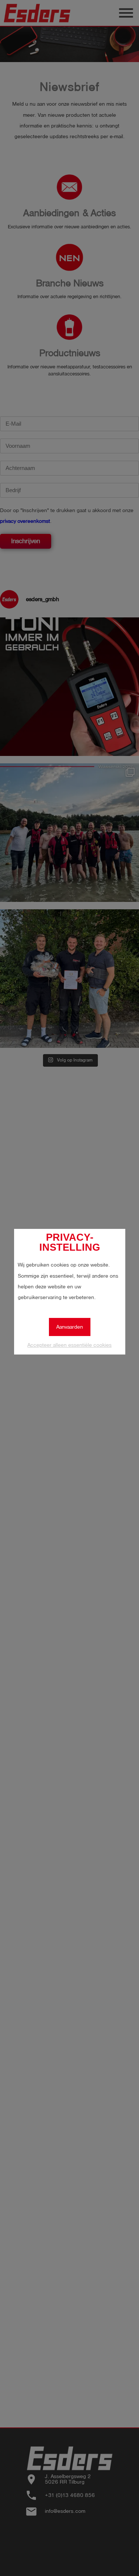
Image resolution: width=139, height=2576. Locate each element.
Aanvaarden (70, 1327)
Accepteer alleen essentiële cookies (69, 1345)
